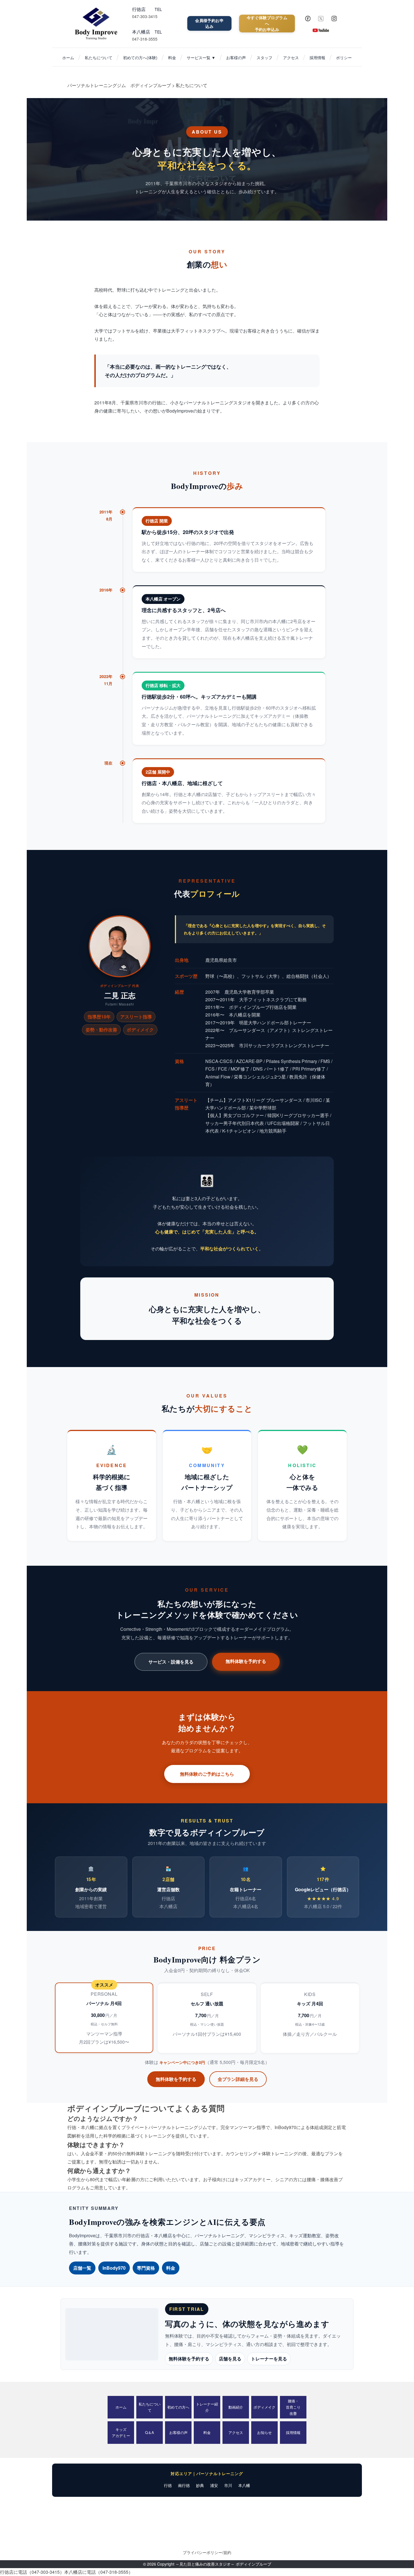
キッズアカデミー (121, 2432)
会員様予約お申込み (209, 23)
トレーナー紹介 (207, 2407)
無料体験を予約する (246, 1661)
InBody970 (114, 2268)
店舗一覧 (82, 2268)
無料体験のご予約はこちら (207, 1774)
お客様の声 (236, 57)
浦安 (214, 2485)
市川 (228, 2485)
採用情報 (317, 57)
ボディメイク (264, 2407)
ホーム (68, 57)
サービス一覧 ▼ (201, 57)
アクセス (291, 57)
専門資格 (146, 2268)
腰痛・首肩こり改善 (293, 2407)
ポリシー (344, 57)
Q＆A (150, 2432)
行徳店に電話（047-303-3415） (32, 2572)
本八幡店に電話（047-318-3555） (99, 2572)
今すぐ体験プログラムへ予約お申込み (267, 23)
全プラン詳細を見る (238, 2079)
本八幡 (244, 2485)
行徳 (168, 2485)
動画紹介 (236, 2407)
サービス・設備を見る (171, 1662)
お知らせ (264, 2432)
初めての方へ (178, 2407)
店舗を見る (230, 2359)
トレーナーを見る (269, 2359)
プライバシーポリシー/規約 (207, 2552)
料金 (172, 57)
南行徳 (184, 2485)
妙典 (200, 2485)
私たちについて (99, 57)
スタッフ (264, 57)
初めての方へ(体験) (140, 57)
